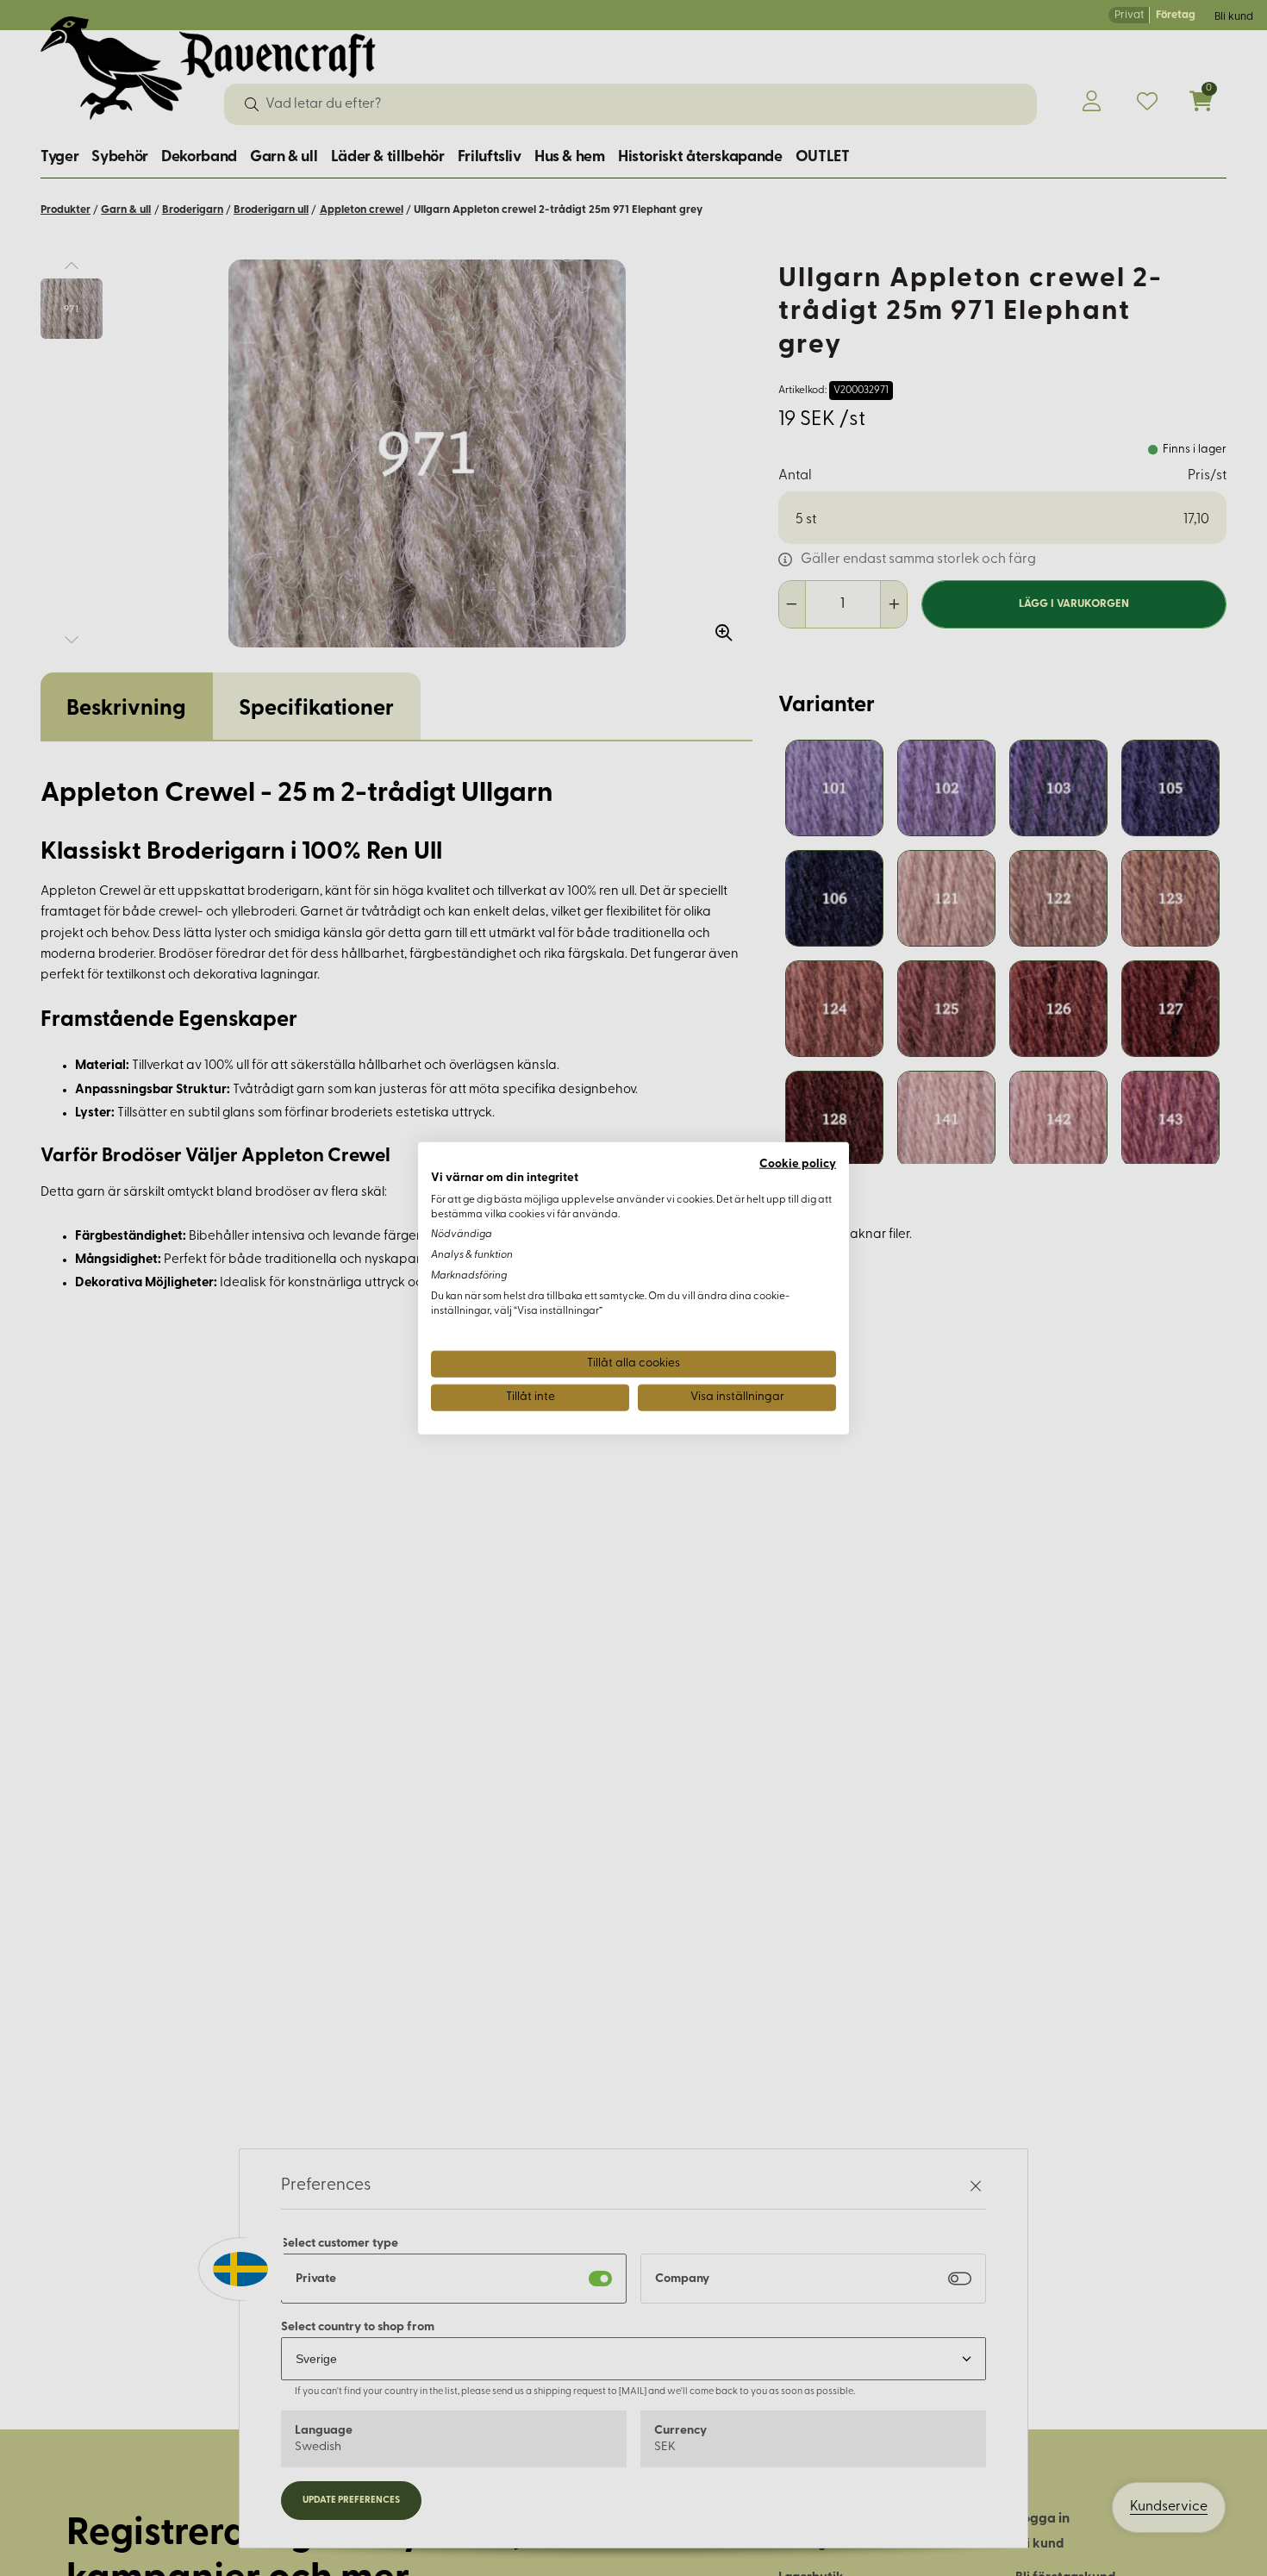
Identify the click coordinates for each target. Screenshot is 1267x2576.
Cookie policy (798, 1164)
